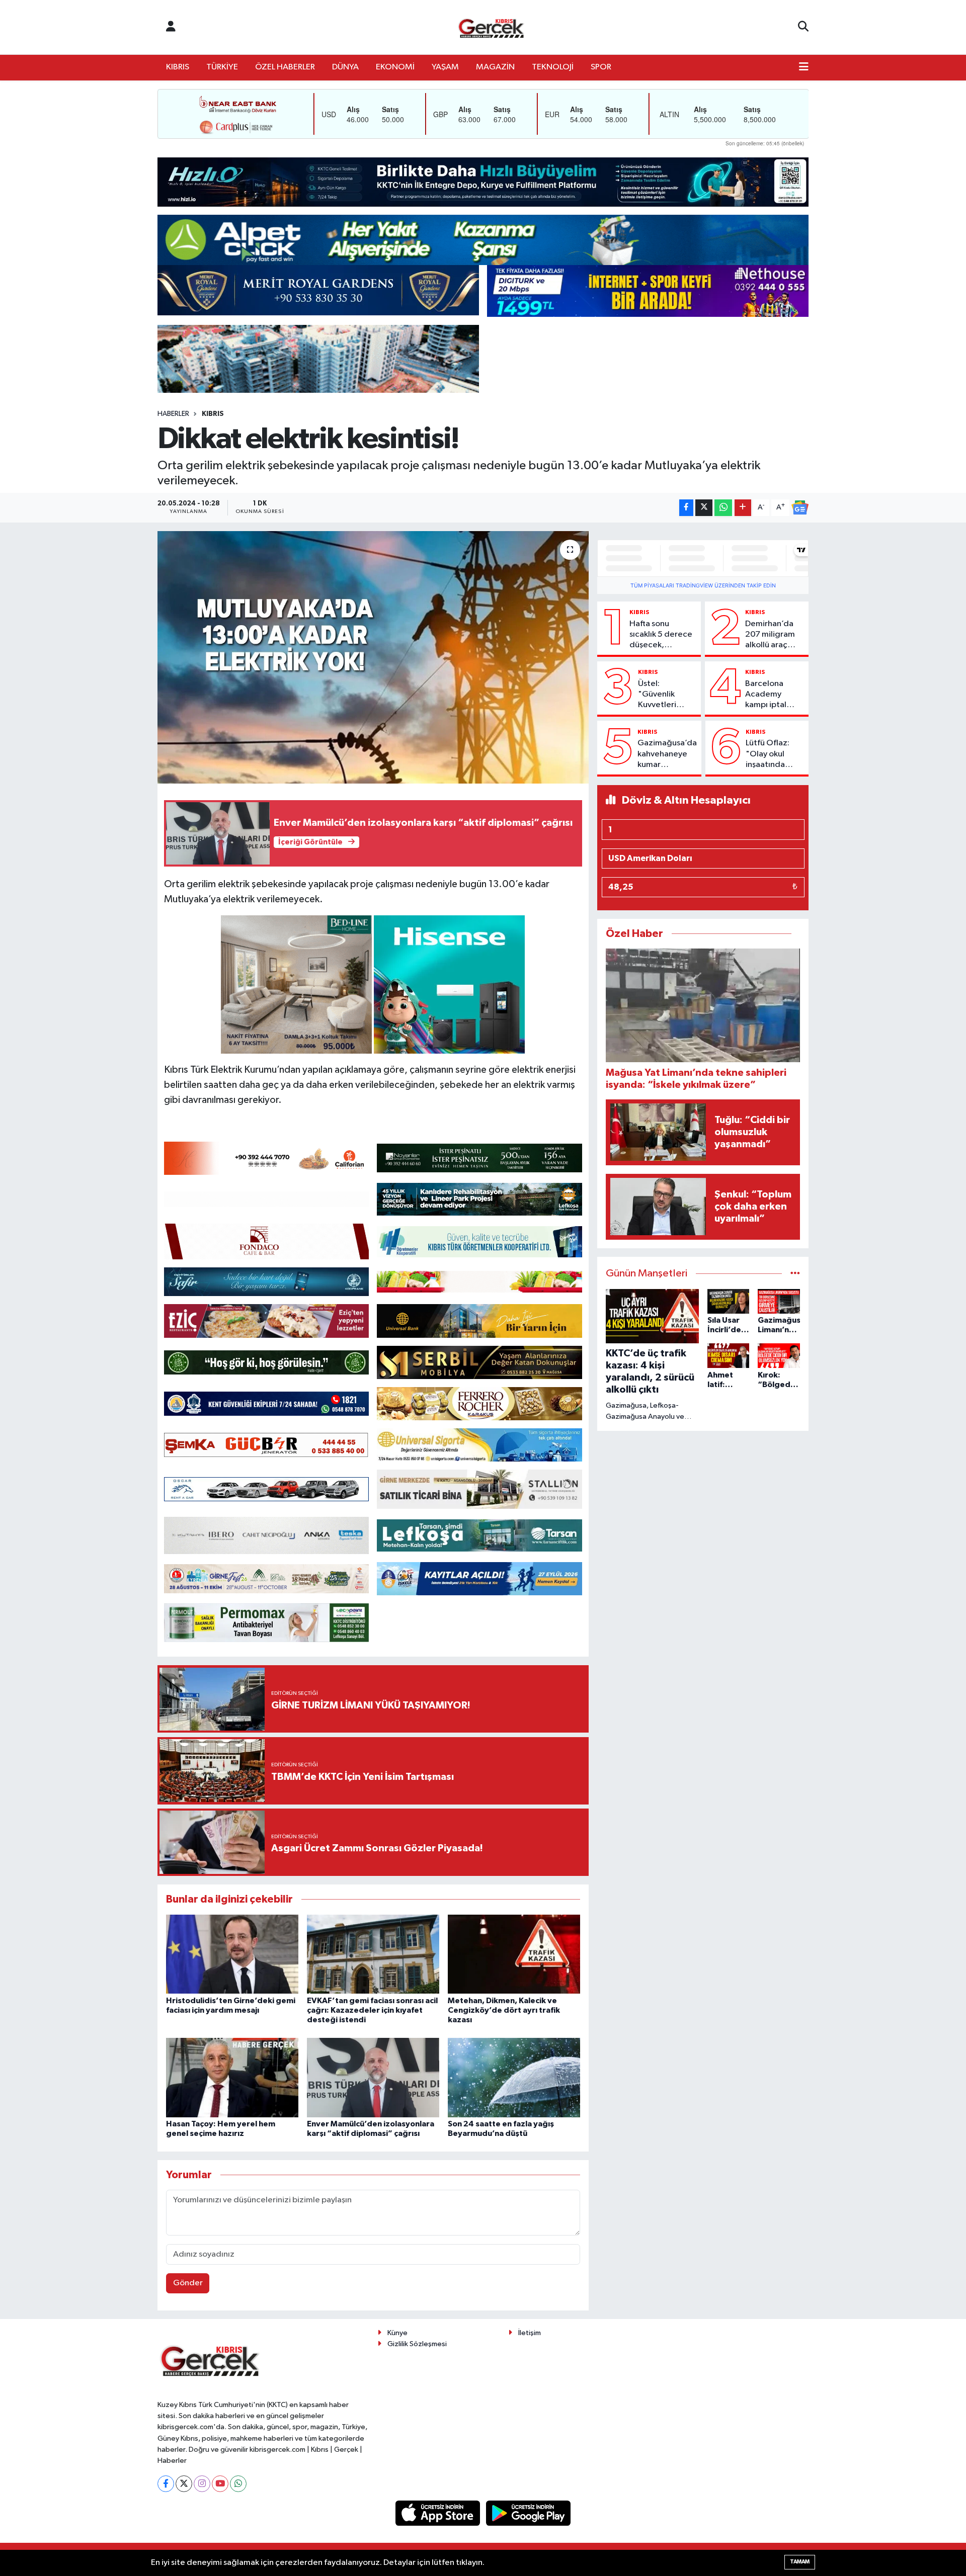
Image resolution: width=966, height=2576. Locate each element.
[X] (184, 2484)
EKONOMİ (395, 67)
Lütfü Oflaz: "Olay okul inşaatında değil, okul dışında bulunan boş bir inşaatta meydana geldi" (774, 754)
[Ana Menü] (804, 67)
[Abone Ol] (800, 507)
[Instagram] (202, 2484)
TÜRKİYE (222, 67)
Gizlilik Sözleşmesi (417, 2344)
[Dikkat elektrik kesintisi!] (373, 657)
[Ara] (803, 27)
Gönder (188, 2283)
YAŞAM (445, 67)
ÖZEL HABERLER (285, 67)
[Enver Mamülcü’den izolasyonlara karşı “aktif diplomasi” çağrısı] (373, 2077)
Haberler (173, 414)
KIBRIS (178, 67)
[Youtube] (220, 2484)
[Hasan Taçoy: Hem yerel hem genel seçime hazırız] (232, 2077)
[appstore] (439, 2513)
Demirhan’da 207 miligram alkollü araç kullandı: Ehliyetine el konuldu (770, 635)
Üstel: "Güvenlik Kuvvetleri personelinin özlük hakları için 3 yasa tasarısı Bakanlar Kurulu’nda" (661, 695)
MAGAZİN (495, 67)
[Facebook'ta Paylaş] (686, 508)
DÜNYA (345, 67)
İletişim (530, 2333)
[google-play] (529, 2513)
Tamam (800, 2562)
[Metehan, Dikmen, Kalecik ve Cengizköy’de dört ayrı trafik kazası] (514, 1954)
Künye (397, 2333)
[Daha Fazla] (743, 508)
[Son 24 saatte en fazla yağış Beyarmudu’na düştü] (514, 2077)
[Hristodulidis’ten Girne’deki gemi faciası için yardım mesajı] (232, 1954)
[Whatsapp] (238, 2484)
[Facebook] (166, 2484)
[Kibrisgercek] (491, 27)
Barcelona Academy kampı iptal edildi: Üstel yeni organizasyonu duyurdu (773, 695)
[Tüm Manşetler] (795, 1274)
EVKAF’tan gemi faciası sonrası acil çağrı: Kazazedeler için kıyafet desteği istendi (372, 2010)
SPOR (601, 67)
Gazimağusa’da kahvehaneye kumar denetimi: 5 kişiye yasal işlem (667, 754)
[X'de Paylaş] (704, 508)
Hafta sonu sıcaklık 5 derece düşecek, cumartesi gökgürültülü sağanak (661, 635)
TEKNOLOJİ (553, 67)
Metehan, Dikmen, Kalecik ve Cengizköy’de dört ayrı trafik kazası (504, 2010)
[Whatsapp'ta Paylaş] (723, 508)
